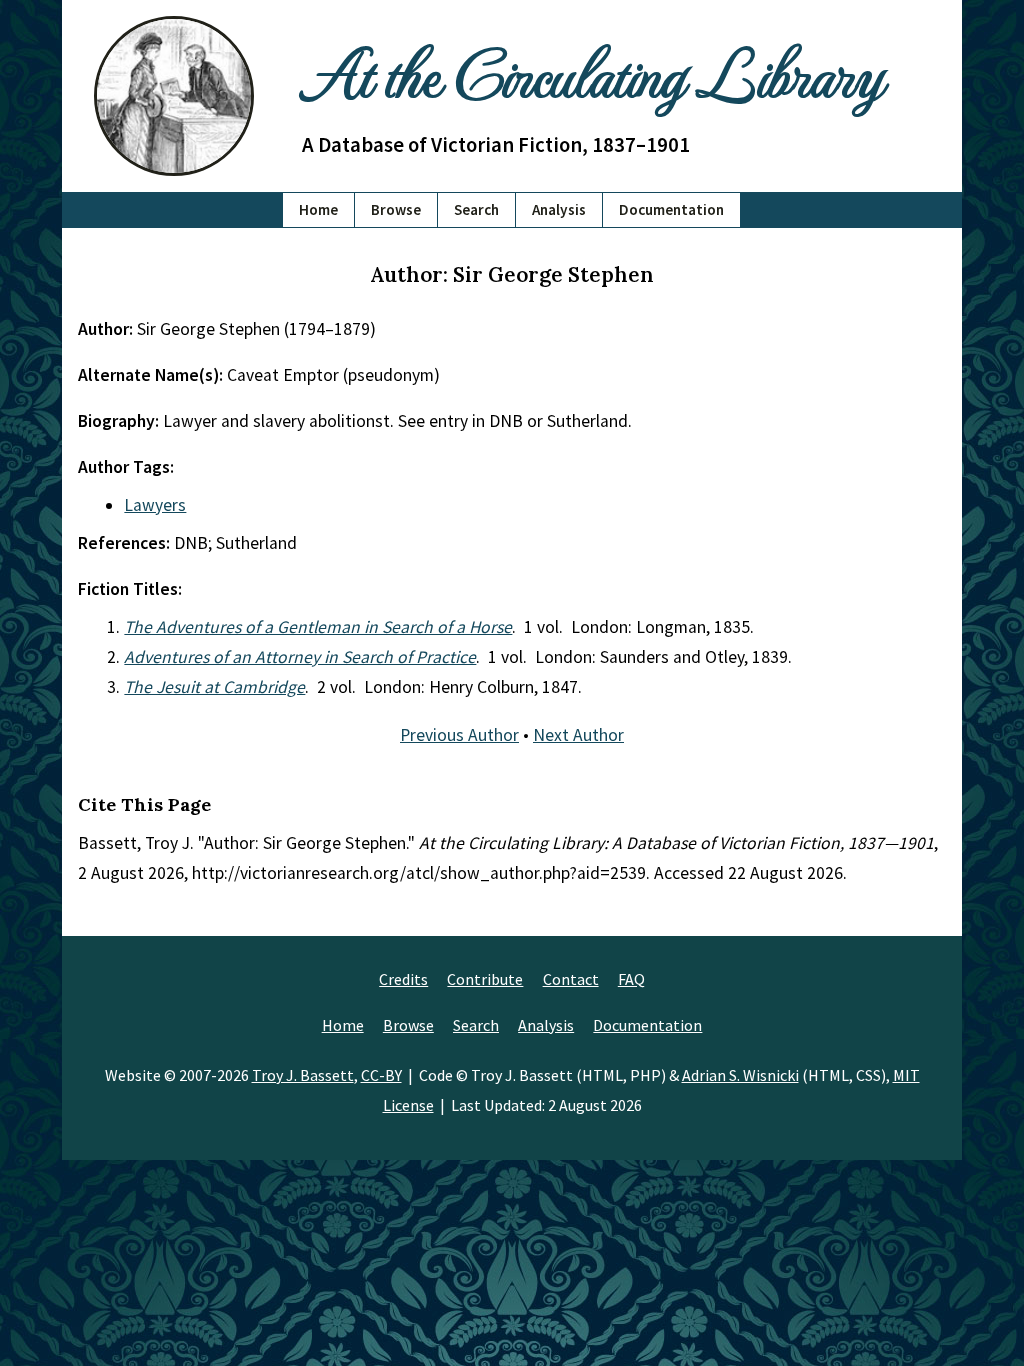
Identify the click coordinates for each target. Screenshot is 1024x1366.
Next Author (578, 735)
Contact (571, 979)
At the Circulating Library (592, 71)
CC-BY (381, 1075)
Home (318, 209)
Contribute (485, 979)
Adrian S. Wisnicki (740, 1075)
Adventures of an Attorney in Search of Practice (300, 657)
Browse (396, 209)
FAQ (631, 979)
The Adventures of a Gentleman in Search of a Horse (318, 627)
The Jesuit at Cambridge (214, 687)
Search (476, 209)
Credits (403, 979)
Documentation (671, 209)
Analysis (559, 209)
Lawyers (155, 505)
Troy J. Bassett (303, 1075)
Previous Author (459, 735)
